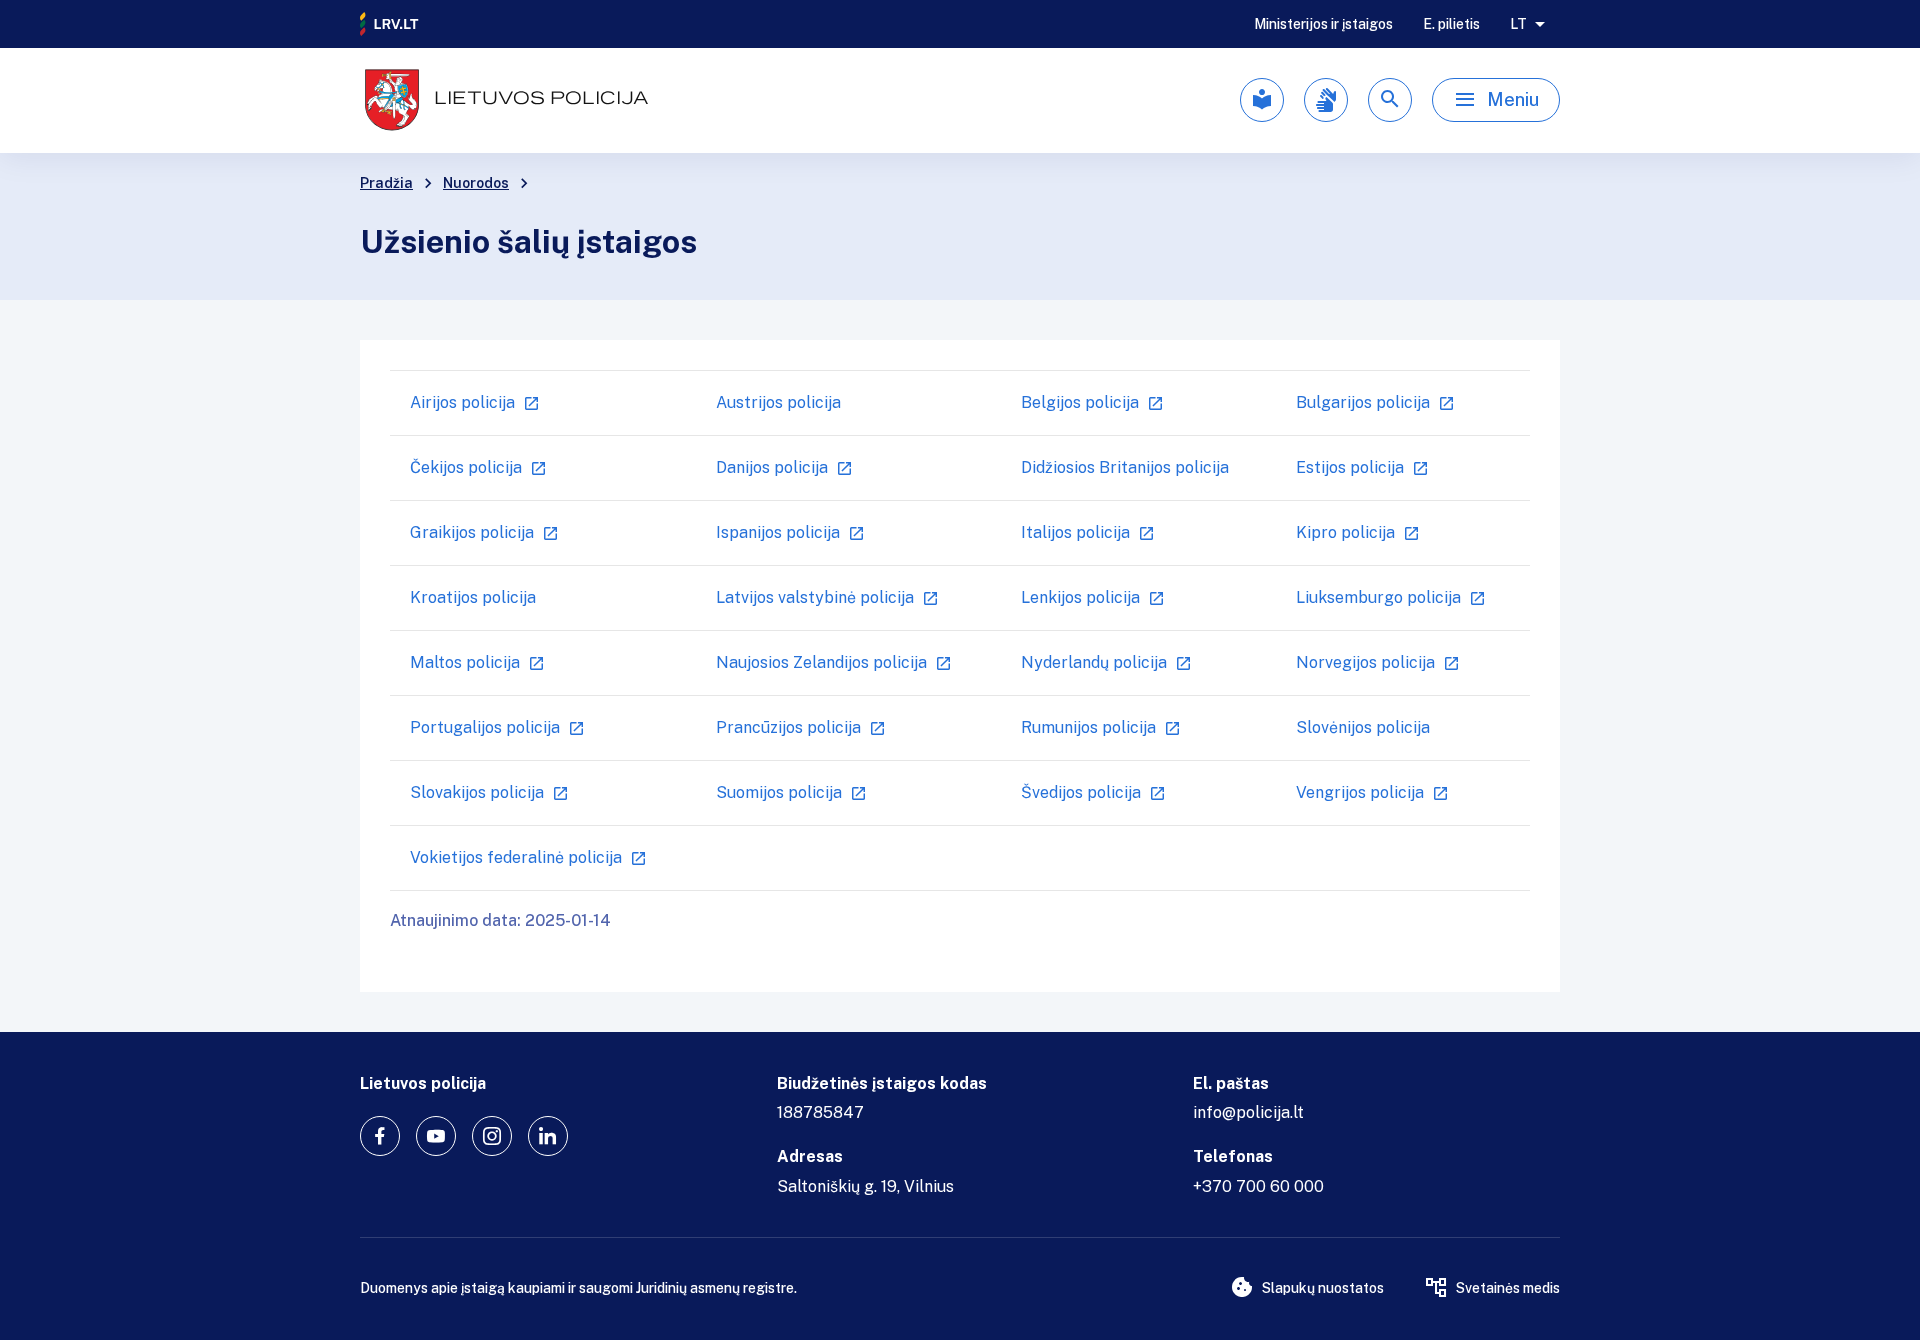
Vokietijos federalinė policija (516, 857)
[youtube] (436, 1136)
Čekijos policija (466, 467)
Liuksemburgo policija (1378, 597)
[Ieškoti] (1390, 100)
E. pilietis (1451, 24)
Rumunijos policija (1088, 727)
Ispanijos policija (778, 532)
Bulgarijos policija (1363, 402)
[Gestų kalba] (1326, 100)
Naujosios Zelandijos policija (821, 662)
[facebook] (380, 1136)
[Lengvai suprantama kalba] (1262, 100)
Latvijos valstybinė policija (815, 597)
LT (1518, 24)
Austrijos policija (778, 402)
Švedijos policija (1081, 792)
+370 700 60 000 (1258, 1186)
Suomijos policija (779, 792)
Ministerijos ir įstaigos (1323, 24)
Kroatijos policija (473, 597)
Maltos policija (465, 662)
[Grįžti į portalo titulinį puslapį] (390, 24)
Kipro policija (1345, 532)
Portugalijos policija (485, 727)
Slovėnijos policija (1363, 727)
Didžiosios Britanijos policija (1125, 467)
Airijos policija (462, 402)
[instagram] (492, 1136)
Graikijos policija (472, 532)
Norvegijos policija (1365, 662)
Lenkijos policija (1080, 597)
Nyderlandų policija (1094, 662)
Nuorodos (476, 183)
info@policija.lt (1248, 1112)
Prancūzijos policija (788, 727)
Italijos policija (1075, 532)
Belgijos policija (1080, 402)
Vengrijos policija (1360, 792)
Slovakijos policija (477, 792)
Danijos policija (772, 467)
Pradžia (386, 183)
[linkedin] (548, 1136)
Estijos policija (1350, 467)
